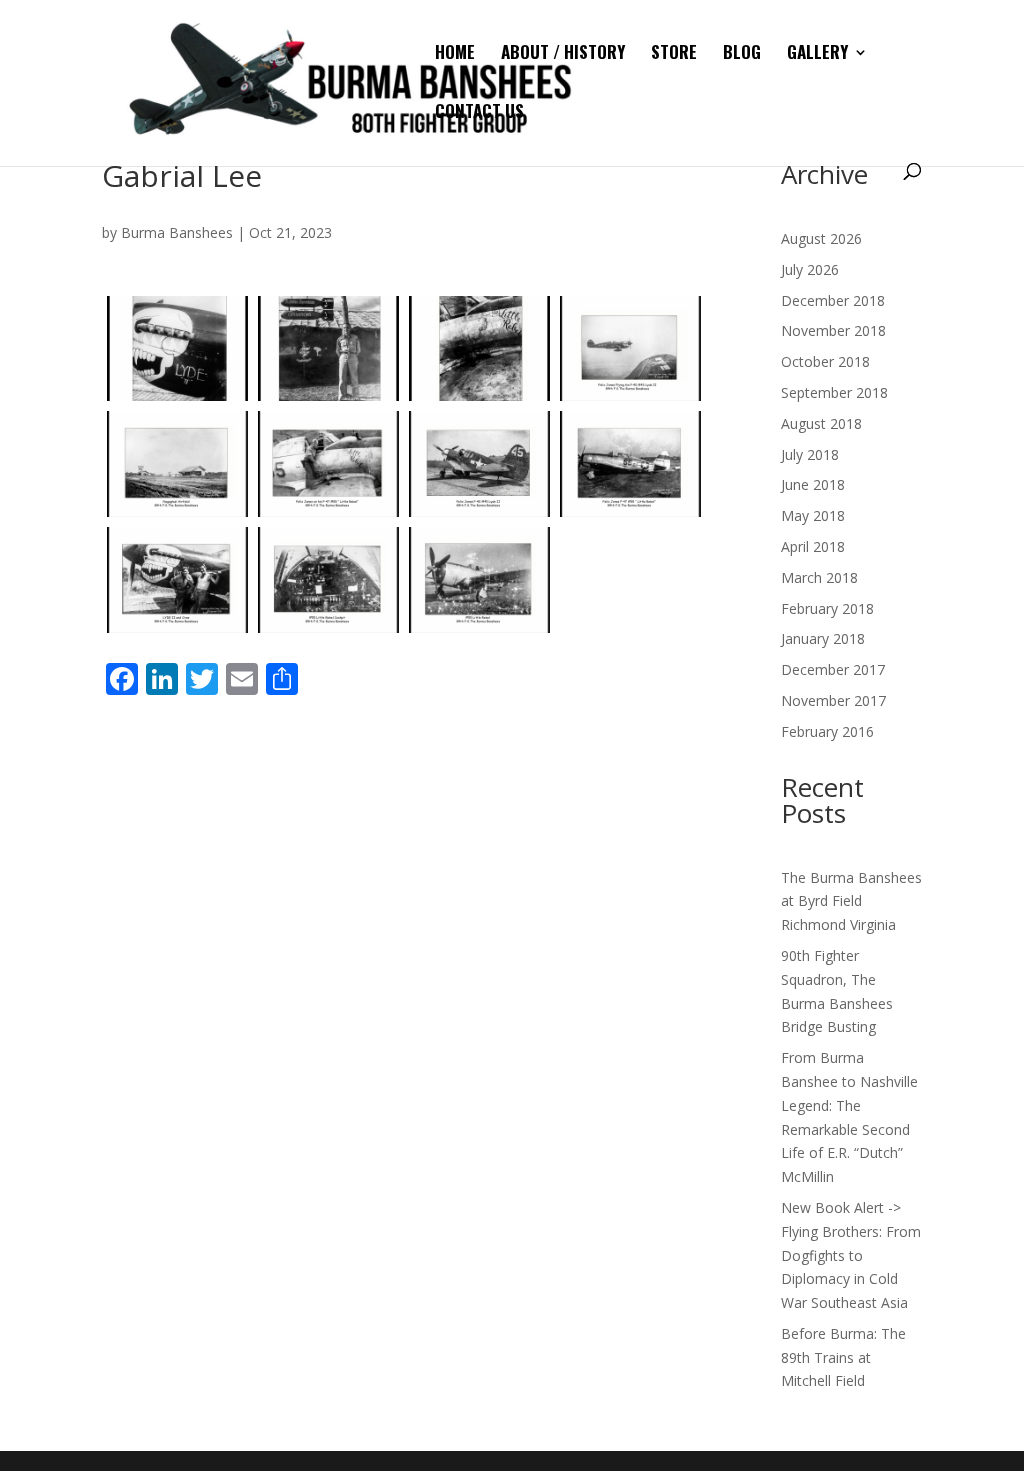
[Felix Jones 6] (328, 464)
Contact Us (479, 113)
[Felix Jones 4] (630, 349)
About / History (563, 54)
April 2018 (813, 546)
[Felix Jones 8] (630, 464)
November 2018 (833, 330)
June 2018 (813, 484)
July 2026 (810, 269)
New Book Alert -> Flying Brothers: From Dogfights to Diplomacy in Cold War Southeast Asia (851, 1255)
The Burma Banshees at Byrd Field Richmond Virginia (851, 901)
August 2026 (821, 238)
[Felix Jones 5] (177, 464)
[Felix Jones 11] (479, 580)
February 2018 (827, 608)
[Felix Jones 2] (328, 349)
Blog (742, 54)
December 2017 (833, 669)
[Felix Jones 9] (177, 580)
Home (455, 54)
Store (674, 54)
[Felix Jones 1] (177, 349)
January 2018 (823, 638)
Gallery (817, 54)
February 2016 (827, 731)
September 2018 (834, 392)
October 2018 (825, 361)
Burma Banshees (177, 232)
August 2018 (821, 423)
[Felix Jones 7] (479, 464)
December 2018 (833, 300)
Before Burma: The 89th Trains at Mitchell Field (843, 1357)
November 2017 (833, 700)
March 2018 (819, 577)
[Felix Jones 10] (328, 580)
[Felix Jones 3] (479, 349)
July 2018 (810, 454)
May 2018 (813, 515)
